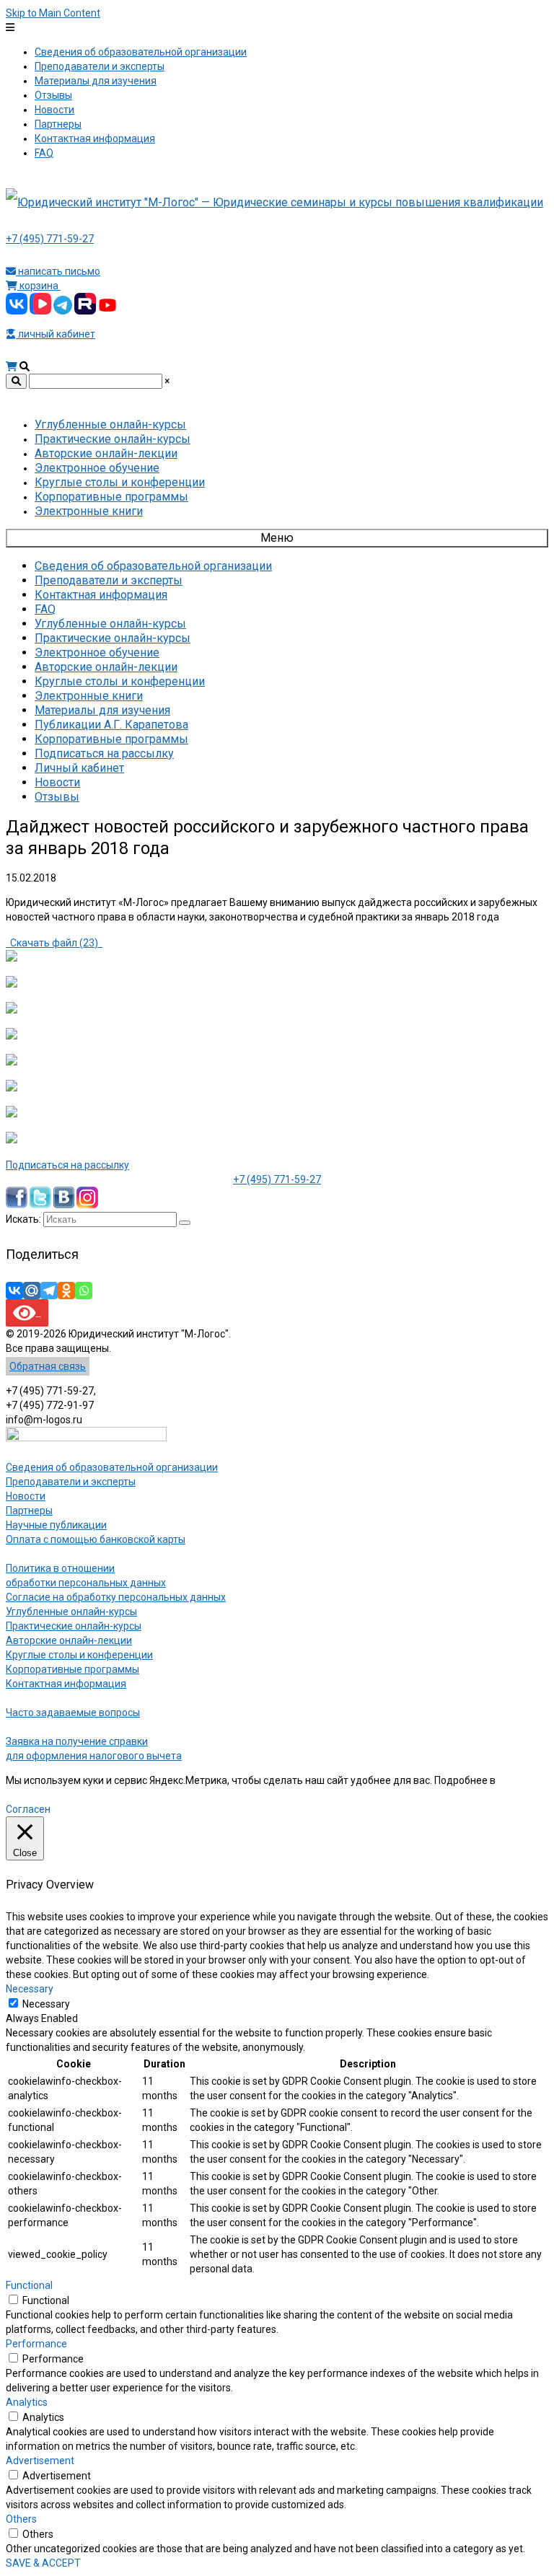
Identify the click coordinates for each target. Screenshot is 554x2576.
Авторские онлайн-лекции (69, 1640)
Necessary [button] (30, 1989)
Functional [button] (29, 2285)
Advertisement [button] (40, 2461)
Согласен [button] (28, 1809)
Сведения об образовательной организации (112, 1467)
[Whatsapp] (84, 1291)
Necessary (46, 2004)
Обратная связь (48, 1366)
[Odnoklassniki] (66, 1291)
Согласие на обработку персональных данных (116, 1597)
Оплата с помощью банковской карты (96, 1539)
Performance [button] (36, 2344)
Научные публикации (56, 1525)
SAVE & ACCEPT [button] (43, 2563)
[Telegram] (49, 1291)
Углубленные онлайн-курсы (71, 1612)
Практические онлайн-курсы (74, 1626)
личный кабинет (56, 334)
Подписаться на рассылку (67, 1165)
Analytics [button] (27, 2402)
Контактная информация (66, 1684)
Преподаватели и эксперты (71, 1482)
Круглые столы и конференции (79, 1655)
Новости (26, 1496)
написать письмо (58, 271)
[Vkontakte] (14, 1291)
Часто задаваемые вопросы (73, 1713)
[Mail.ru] (32, 1291)
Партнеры (29, 1511)
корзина (39, 286)
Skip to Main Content (53, 13)
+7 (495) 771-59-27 (50, 239)
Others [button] (21, 2519)
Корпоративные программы (72, 1669)
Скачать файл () (54, 943)
